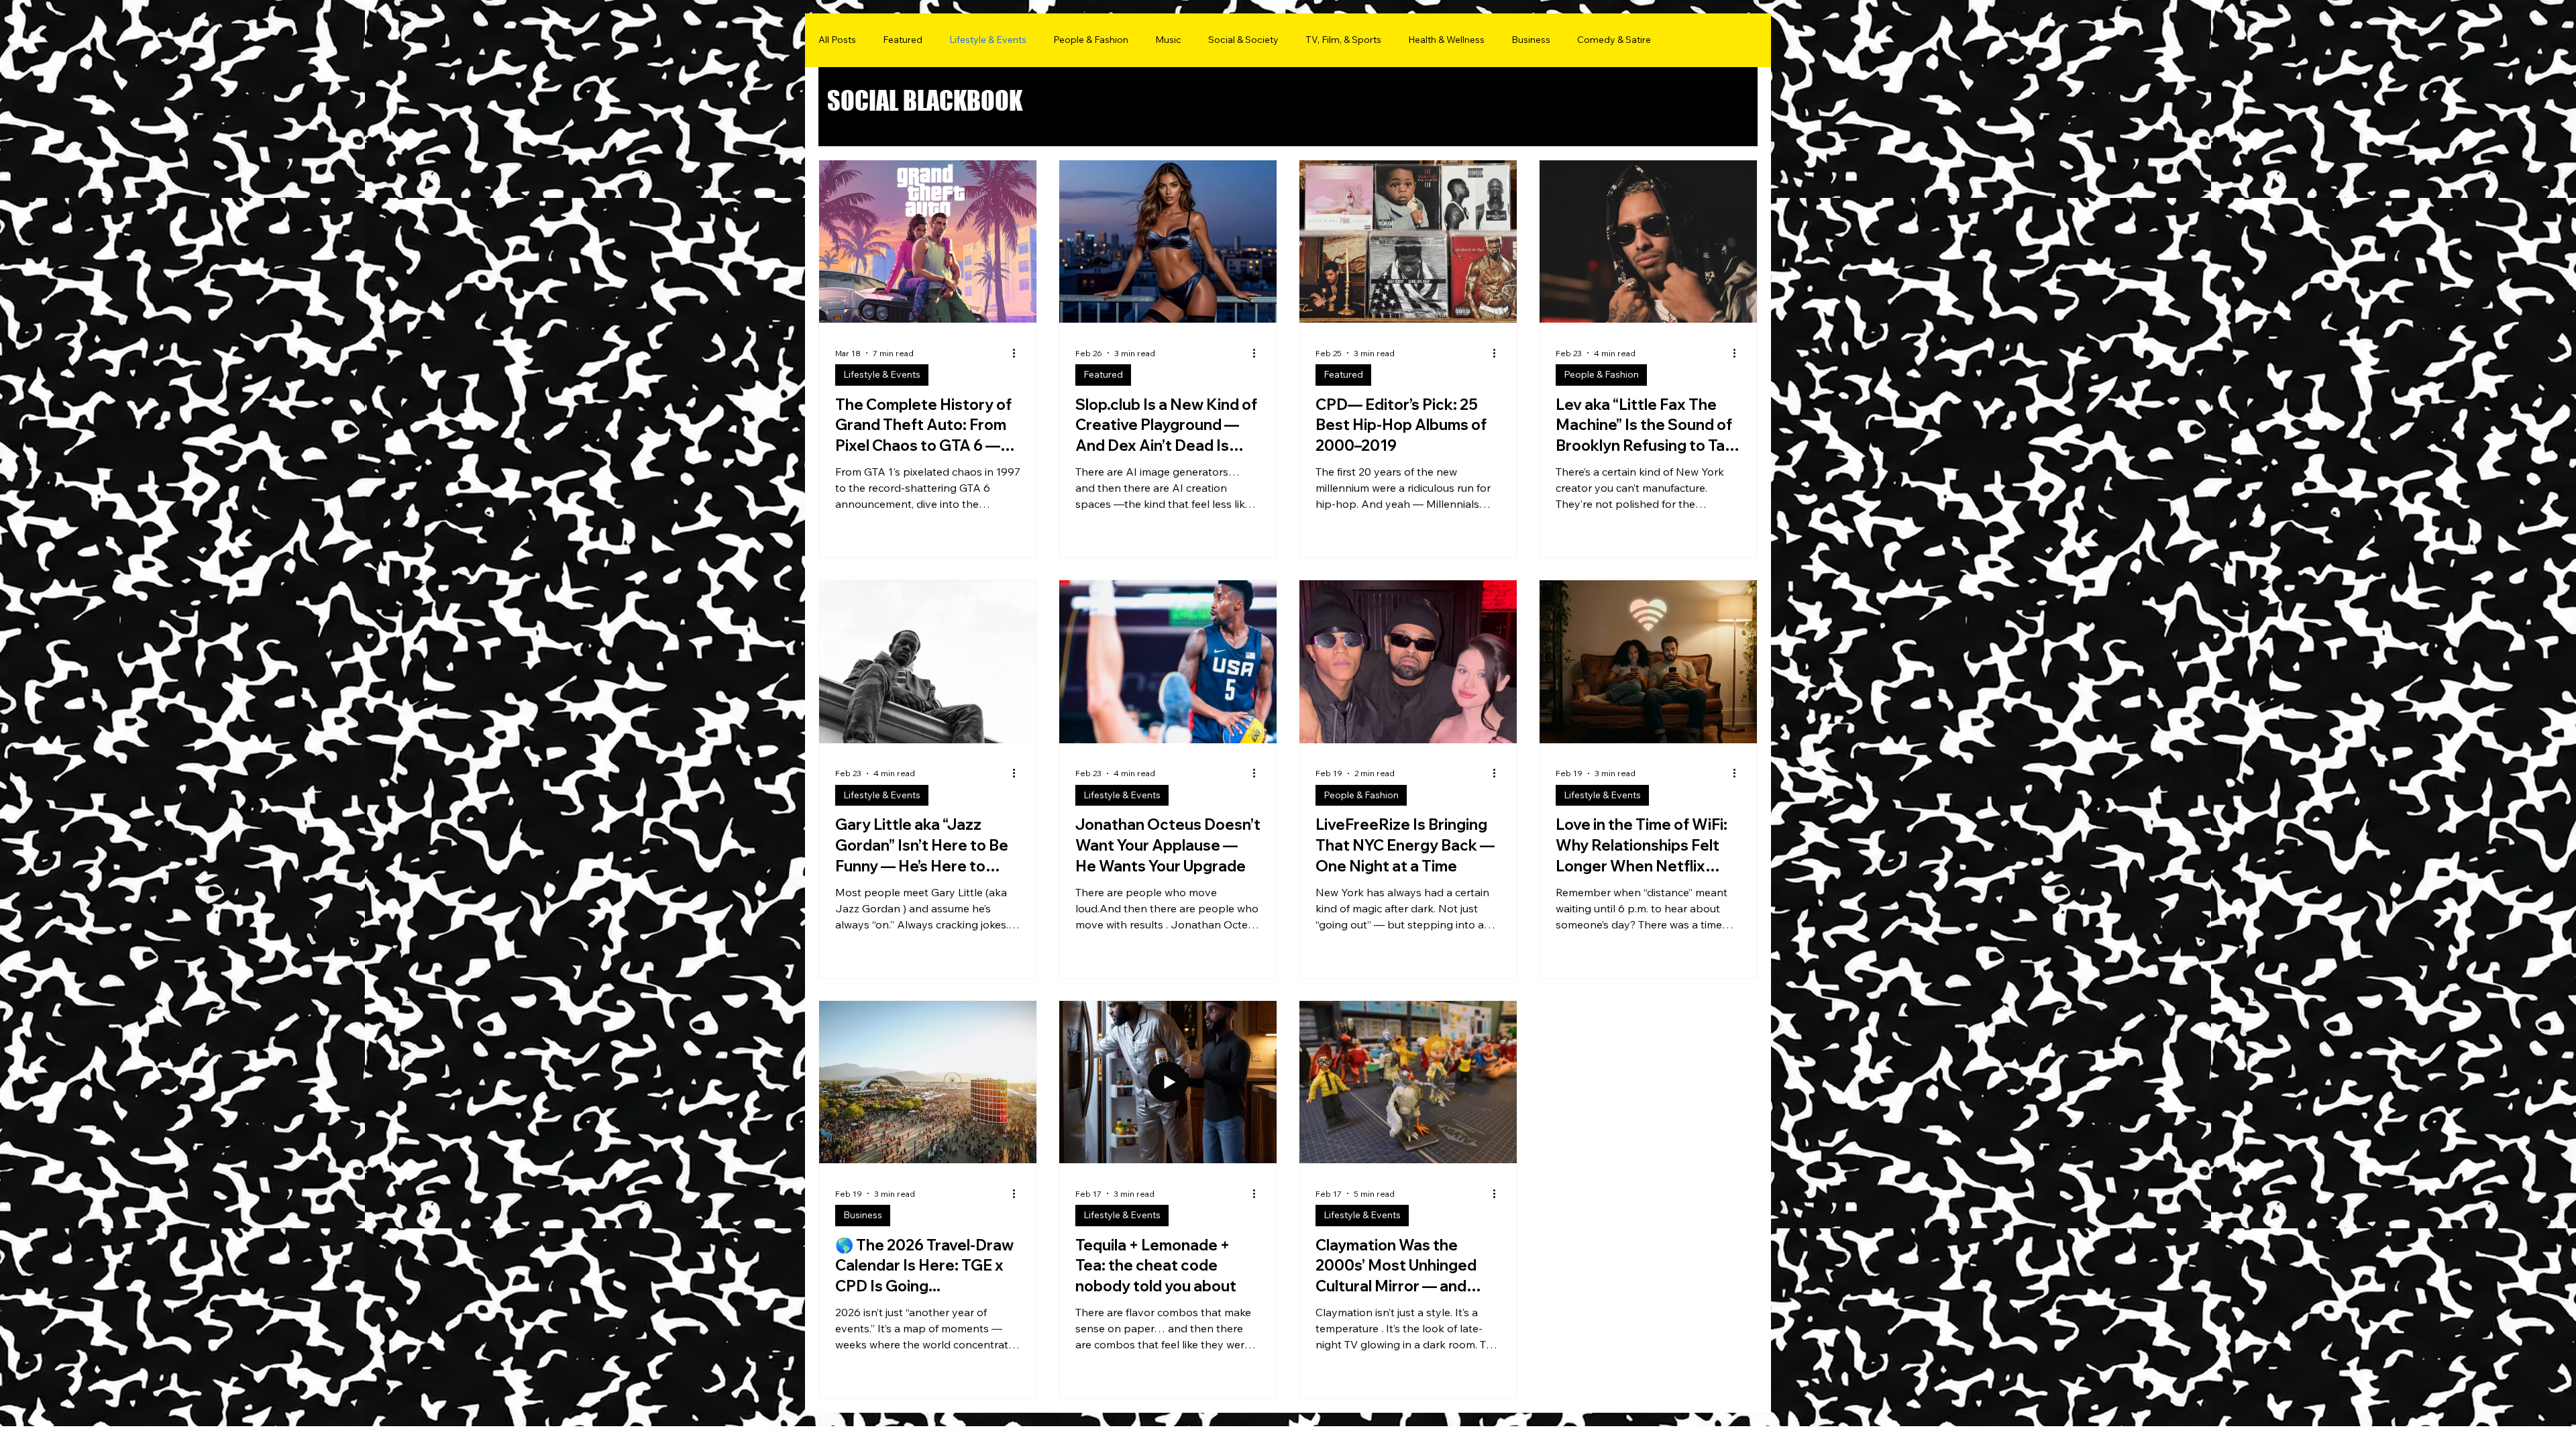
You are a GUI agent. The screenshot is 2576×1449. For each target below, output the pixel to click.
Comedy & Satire (1614, 40)
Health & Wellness (1446, 40)
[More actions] (1018, 353)
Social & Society (1243, 40)
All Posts (837, 40)
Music (1168, 40)
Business (1531, 40)
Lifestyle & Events (988, 40)
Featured (903, 40)
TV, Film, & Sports (1343, 40)
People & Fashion (1091, 40)
